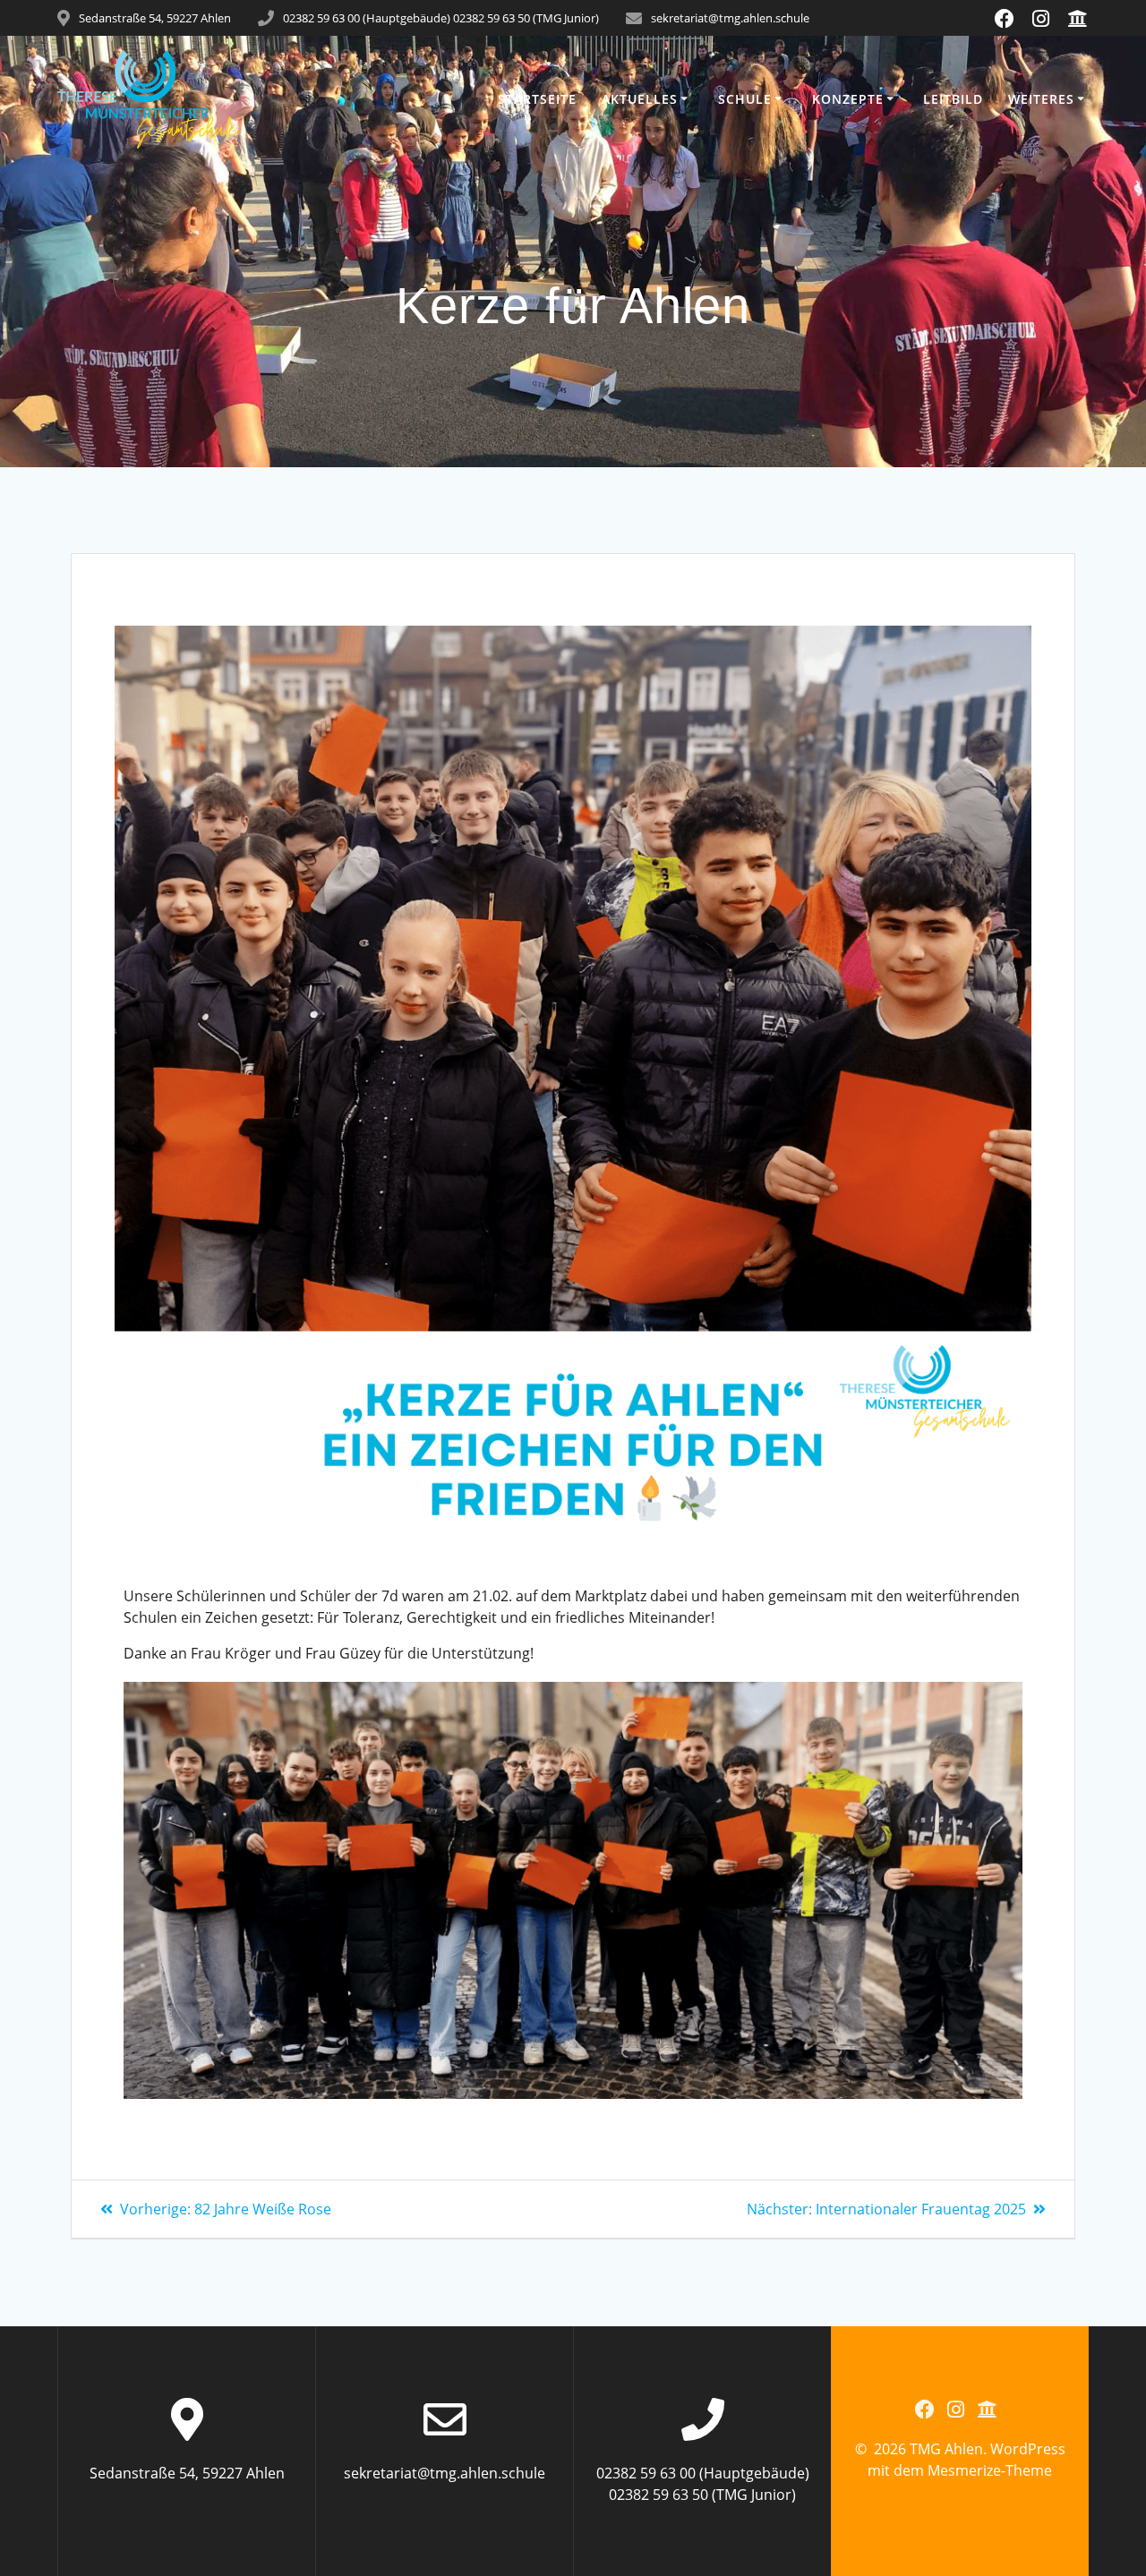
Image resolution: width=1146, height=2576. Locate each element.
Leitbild (953, 99)
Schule (745, 99)
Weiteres (1041, 99)
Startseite (537, 99)
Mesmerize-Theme (990, 2470)
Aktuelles (640, 99)
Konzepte (848, 99)
